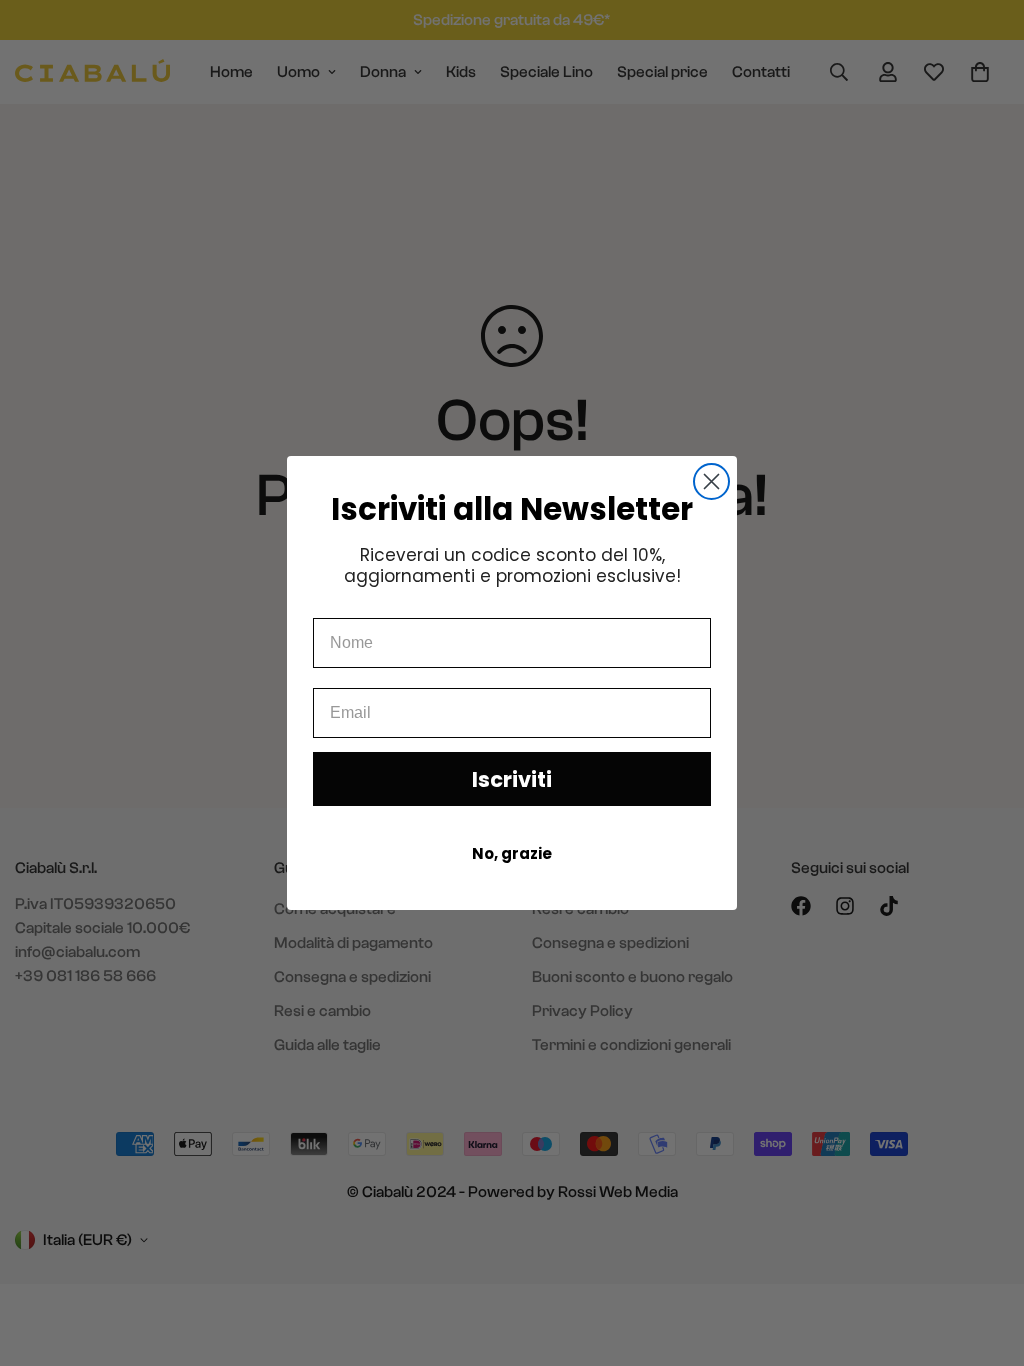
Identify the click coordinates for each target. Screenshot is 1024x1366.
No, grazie (512, 853)
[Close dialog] (711, 481)
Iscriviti (512, 779)
